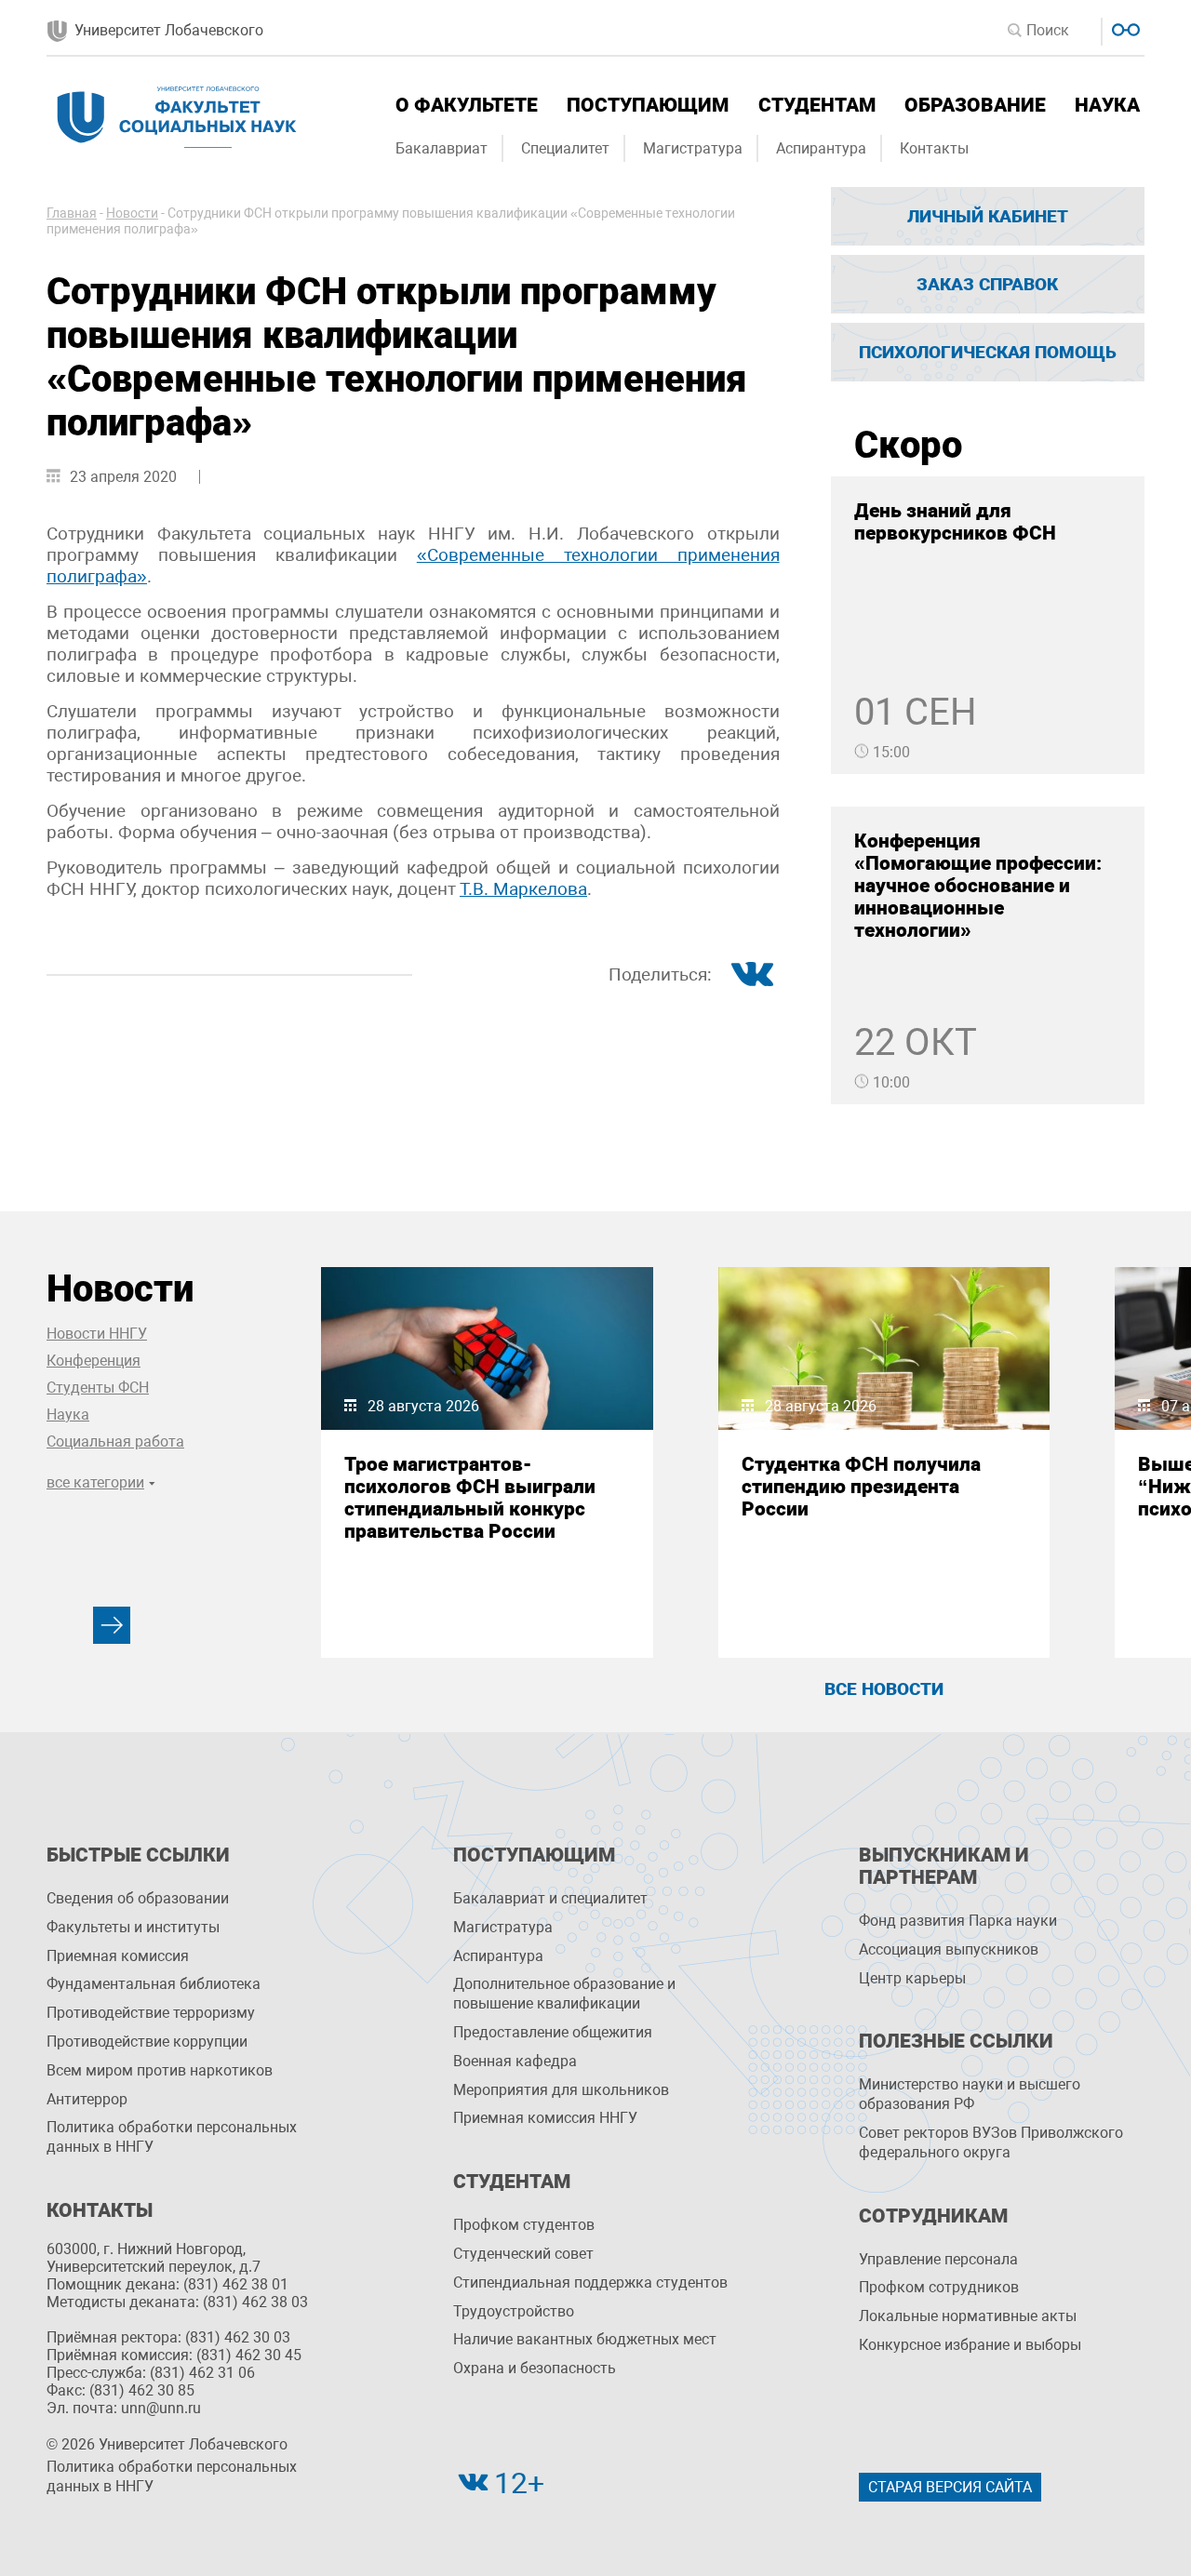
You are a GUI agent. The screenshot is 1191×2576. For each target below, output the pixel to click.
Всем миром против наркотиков (160, 2070)
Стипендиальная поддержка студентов (590, 2282)
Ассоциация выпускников (949, 1949)
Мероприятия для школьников (561, 2090)
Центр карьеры (912, 1978)
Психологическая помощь (988, 352)
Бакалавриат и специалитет (550, 1898)
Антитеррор (87, 2099)
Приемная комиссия (118, 1956)
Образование (975, 105)
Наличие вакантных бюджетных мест (585, 2339)
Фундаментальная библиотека (154, 1984)
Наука (1107, 105)
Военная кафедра (515, 2061)
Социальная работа (115, 1441)
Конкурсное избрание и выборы (970, 2345)
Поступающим (648, 105)
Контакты (934, 148)
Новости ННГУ (97, 1334)
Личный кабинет (988, 216)
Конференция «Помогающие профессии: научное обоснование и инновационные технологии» (978, 886)
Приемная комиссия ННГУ (545, 2118)
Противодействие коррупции (147, 2042)
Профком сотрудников (939, 2287)
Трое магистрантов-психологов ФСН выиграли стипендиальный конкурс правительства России (470, 1498)
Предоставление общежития (553, 2032)
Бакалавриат (442, 148)
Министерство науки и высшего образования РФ (970, 2094)
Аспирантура (821, 148)
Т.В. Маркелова (523, 889)
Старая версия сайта (950, 2487)
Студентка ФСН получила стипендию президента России (861, 1487)
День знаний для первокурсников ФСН (955, 522)
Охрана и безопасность (535, 2368)
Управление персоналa (938, 2259)
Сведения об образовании (138, 1898)
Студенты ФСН (98, 1388)
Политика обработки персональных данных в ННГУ (172, 2137)
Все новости (884, 1689)
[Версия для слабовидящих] (1124, 27)
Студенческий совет (523, 2254)
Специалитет (565, 148)
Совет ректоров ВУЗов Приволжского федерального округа (991, 2142)
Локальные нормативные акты (968, 2316)
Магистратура (693, 148)
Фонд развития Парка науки (958, 1921)
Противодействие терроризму (151, 2013)
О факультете (467, 105)
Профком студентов (524, 2225)
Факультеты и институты (133, 1927)
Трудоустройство (514, 2311)
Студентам (817, 105)
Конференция (94, 1361)
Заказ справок (987, 284)
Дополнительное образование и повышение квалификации (564, 1994)
